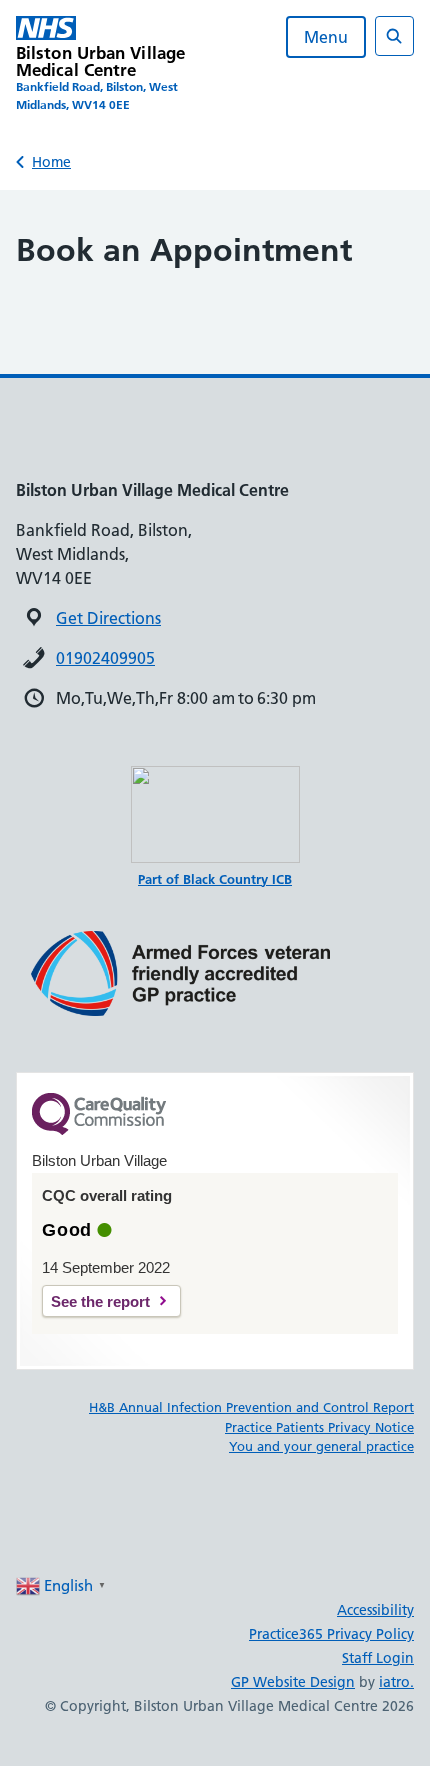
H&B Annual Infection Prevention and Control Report (251, 1407)
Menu (326, 37)
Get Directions (108, 618)
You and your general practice (321, 1446)
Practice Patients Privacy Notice (319, 1427)
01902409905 (105, 658)
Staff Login (378, 1658)
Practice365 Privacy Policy (331, 1634)
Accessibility (375, 1610)
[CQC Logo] (99, 1130)
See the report (100, 1301)
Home (51, 162)
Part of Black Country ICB (215, 879)
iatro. (396, 1682)
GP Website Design (293, 1682)
